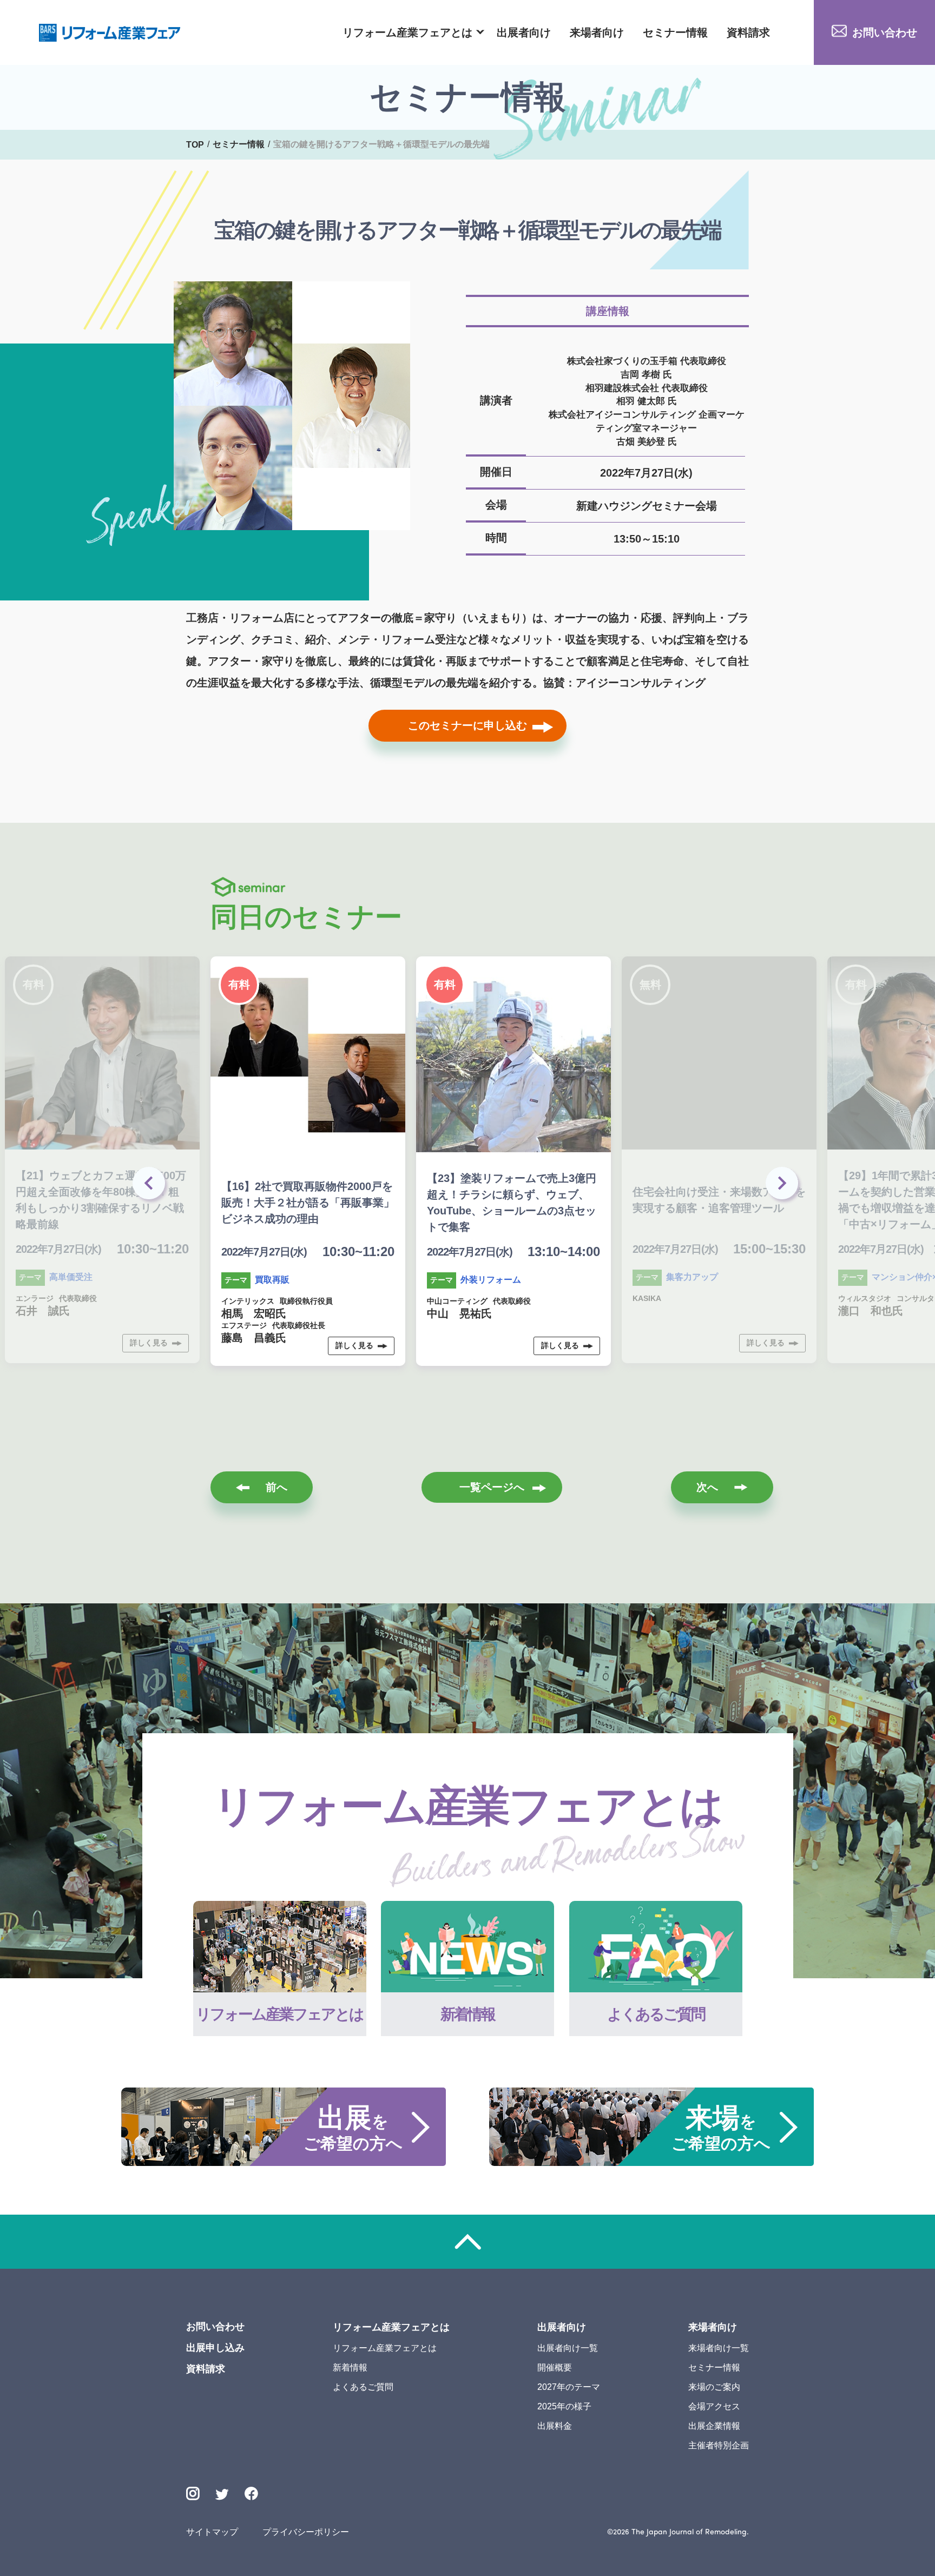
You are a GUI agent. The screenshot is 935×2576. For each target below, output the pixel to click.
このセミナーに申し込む (467, 725)
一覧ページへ (492, 1487)
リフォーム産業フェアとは (407, 32)
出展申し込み (215, 2348)
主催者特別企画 (719, 2445)
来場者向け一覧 (719, 2348)
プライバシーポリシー (306, 2532)
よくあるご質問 (363, 2387)
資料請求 (748, 32)
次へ (707, 1487)
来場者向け (597, 32)
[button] (784, 1186)
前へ (276, 1487)
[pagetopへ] (467, 2242)
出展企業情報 (714, 2426)
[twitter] (222, 2496)
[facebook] (251, 2494)
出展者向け (524, 32)
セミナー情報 (675, 32)
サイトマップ (212, 2532)
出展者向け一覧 (568, 2348)
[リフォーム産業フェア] (110, 33)
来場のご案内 (714, 2387)
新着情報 (350, 2367)
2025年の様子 (564, 2406)
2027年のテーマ (569, 2387)
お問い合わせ (885, 32)
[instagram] (193, 2494)
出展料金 (555, 2426)
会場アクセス (714, 2406)
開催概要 (555, 2367)
